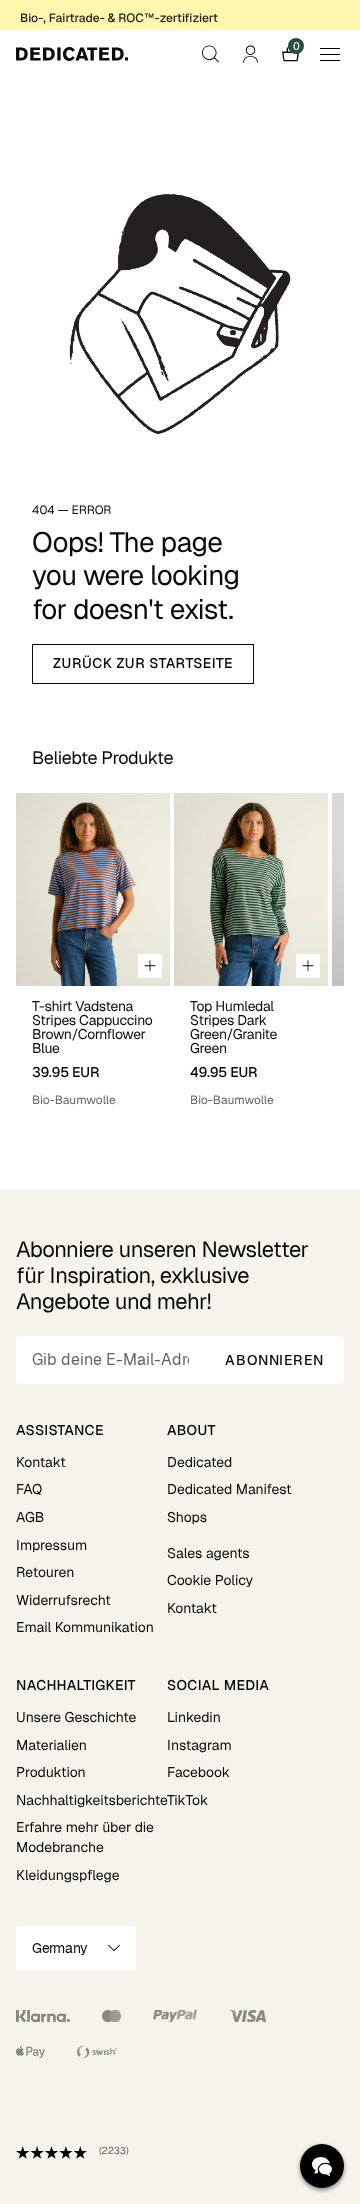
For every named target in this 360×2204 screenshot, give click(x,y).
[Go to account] (250, 54)
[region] (180, 950)
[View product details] (93, 1047)
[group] (93, 950)
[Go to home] (72, 54)
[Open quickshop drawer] (150, 966)
